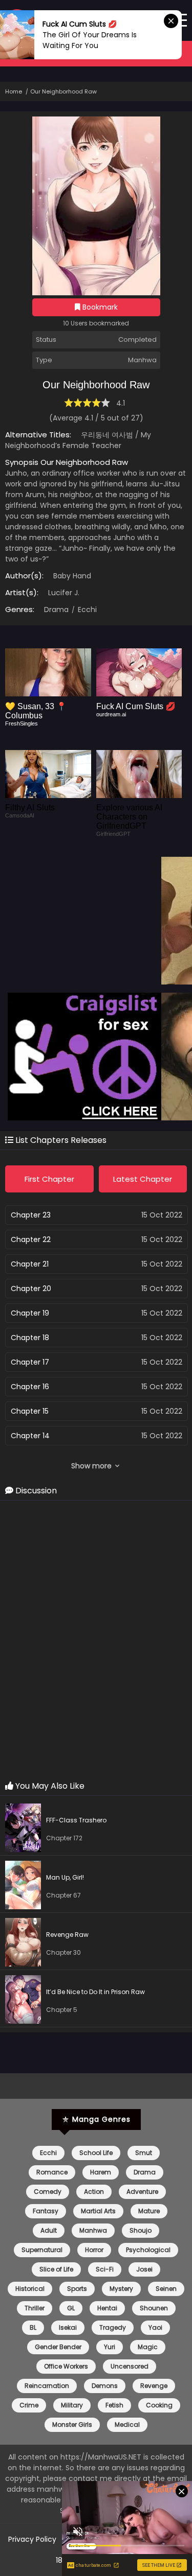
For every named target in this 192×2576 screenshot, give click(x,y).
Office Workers (66, 2366)
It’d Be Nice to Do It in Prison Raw (95, 1992)
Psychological (148, 2250)
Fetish (114, 2405)
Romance (52, 2172)
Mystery (121, 2289)
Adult (49, 2230)
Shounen (154, 2308)
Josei (144, 2269)
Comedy (48, 2192)
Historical (30, 2289)
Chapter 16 (30, 1387)
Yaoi (155, 2327)
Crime (29, 2405)
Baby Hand (72, 576)
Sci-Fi (105, 2269)
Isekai (68, 2327)
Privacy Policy (32, 2539)
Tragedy (113, 2327)
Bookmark (99, 307)
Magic (148, 2347)
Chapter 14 (30, 1436)
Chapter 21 (30, 1264)
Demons (105, 2386)
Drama (56, 610)
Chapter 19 (30, 1313)
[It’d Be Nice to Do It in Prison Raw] (26, 2001)
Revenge (154, 2386)
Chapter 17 (30, 1362)
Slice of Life (56, 2269)
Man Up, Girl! (65, 1877)
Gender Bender (58, 2347)
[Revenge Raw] (26, 1944)
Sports (77, 2289)
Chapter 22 (31, 1239)
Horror (94, 2250)
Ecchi (86, 610)
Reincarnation (47, 2386)
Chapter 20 (31, 1289)
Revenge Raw (67, 1935)
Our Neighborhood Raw (63, 91)
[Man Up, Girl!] (26, 1887)
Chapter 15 (30, 1411)
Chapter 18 (30, 1338)
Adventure (142, 2192)
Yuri (110, 2347)
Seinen (166, 2289)
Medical (127, 2425)
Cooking (159, 2405)
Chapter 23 (31, 1215)
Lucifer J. (64, 593)
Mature (149, 2211)
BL (33, 2327)
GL (71, 2308)
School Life (96, 2153)
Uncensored (130, 2366)
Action (94, 2192)
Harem (101, 2172)
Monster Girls (72, 2425)
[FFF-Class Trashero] (26, 1829)
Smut (144, 2153)
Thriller (35, 2308)
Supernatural (42, 2250)
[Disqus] (96, 1641)
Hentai (107, 2308)
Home (14, 91)
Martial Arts (98, 2211)
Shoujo (141, 2230)
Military (72, 2405)
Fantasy (46, 2211)
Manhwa (93, 2230)
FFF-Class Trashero (76, 1820)
